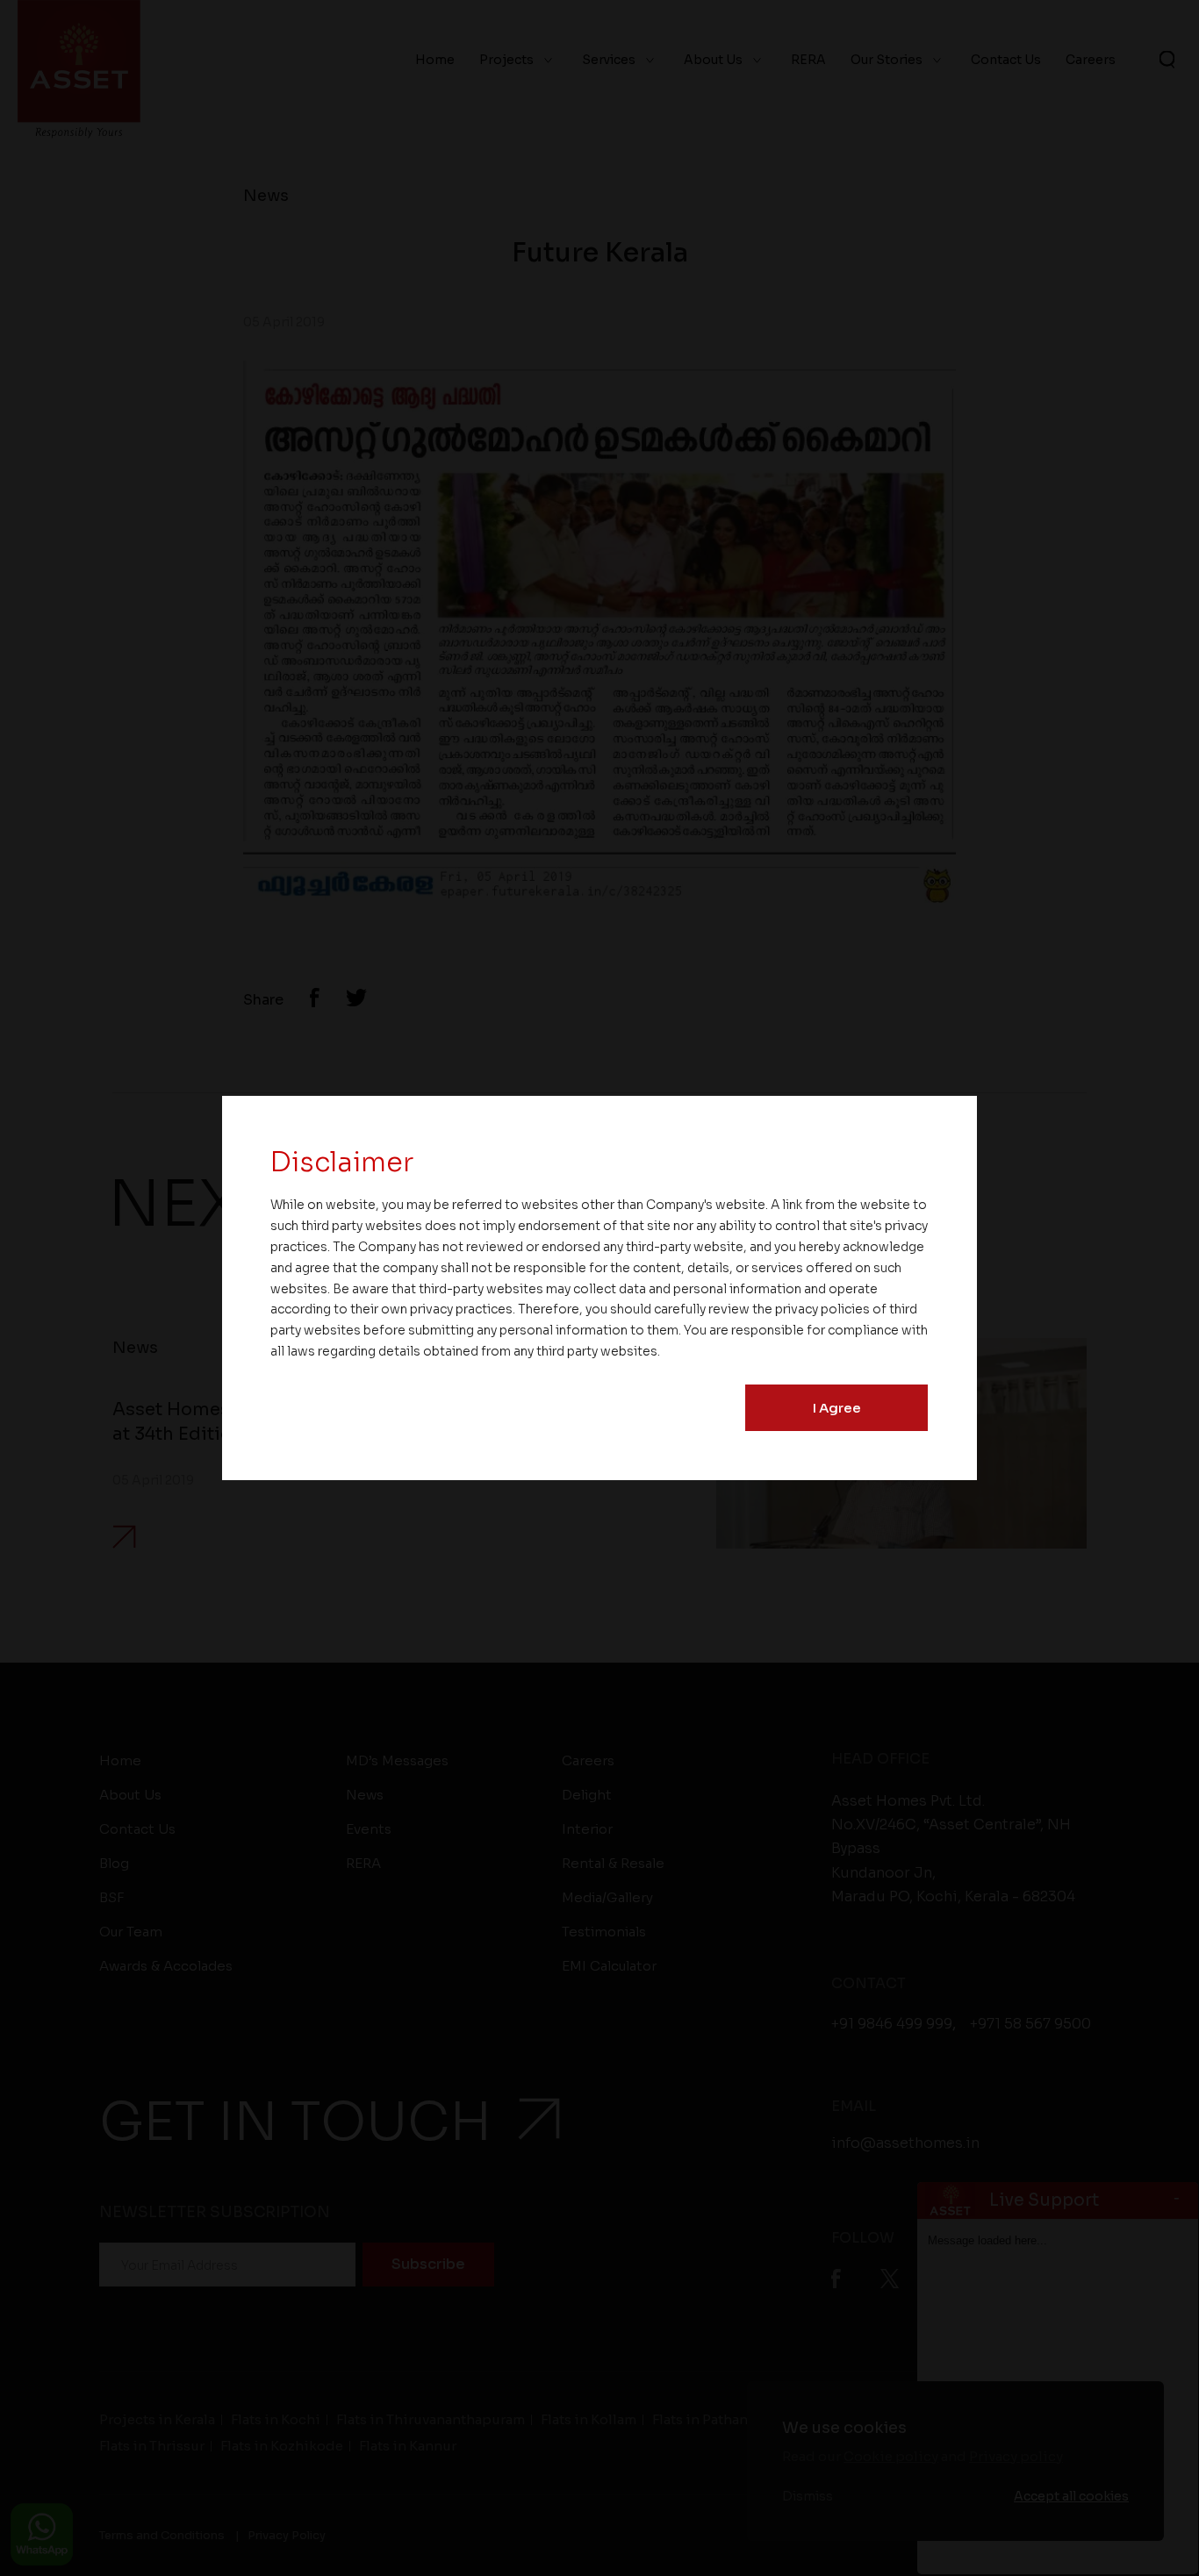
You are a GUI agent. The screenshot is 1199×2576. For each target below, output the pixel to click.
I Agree (837, 1408)
